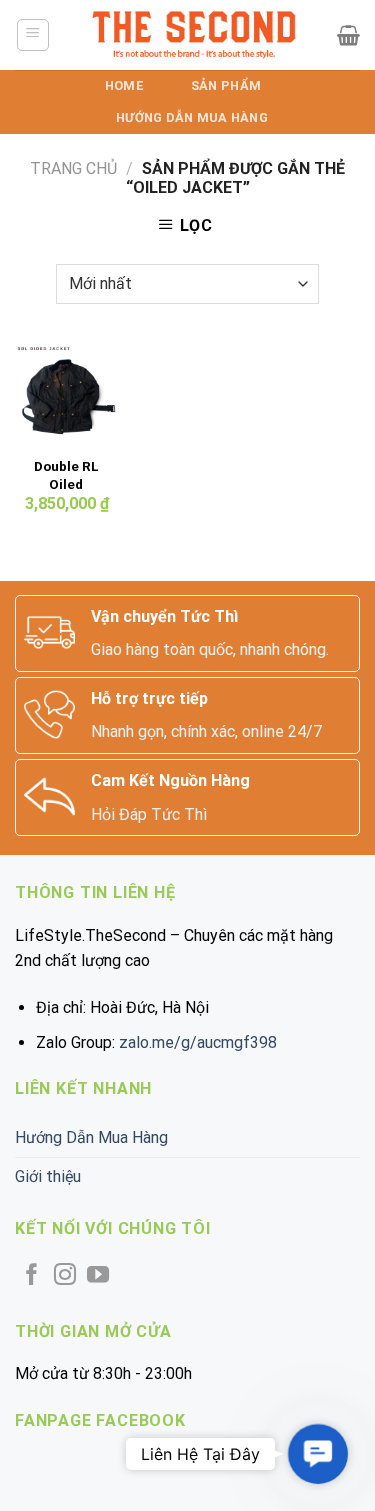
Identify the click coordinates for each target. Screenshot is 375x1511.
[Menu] (33, 35)
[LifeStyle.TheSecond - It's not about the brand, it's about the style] (194, 35)
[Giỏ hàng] (348, 35)
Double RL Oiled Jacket (66, 483)
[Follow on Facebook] (32, 1276)
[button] (318, 1454)
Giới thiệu (48, 1176)
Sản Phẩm (226, 85)
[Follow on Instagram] (65, 1276)
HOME (124, 85)
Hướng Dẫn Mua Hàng (192, 117)
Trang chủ (73, 168)
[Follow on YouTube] (98, 1276)
